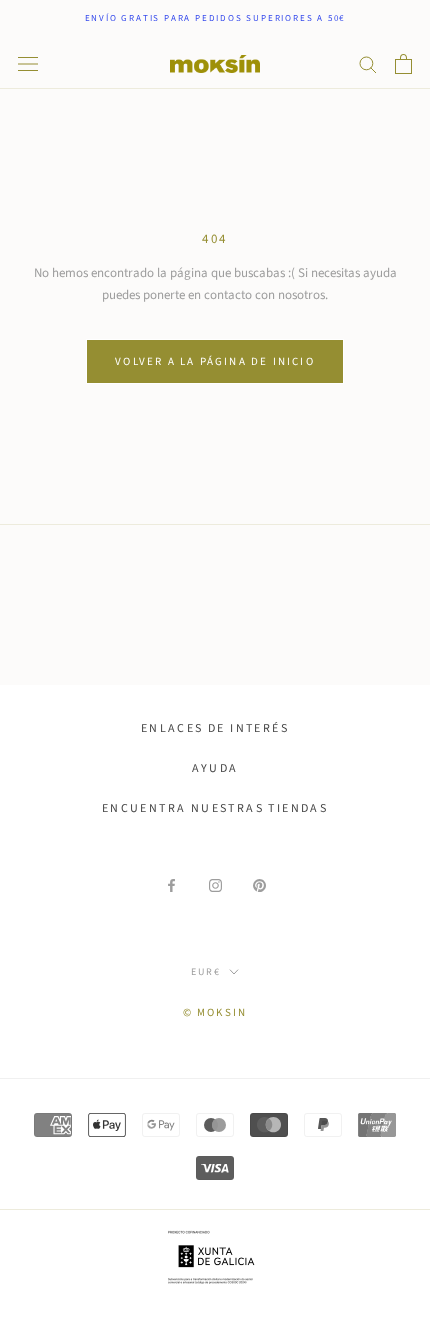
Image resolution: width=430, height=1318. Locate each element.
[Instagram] (215, 885)
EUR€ (206, 972)
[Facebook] (171, 885)
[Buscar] (368, 63)
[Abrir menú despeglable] (28, 64)
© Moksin (215, 1012)
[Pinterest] (259, 885)
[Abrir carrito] (403, 64)
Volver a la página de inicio (215, 361)
